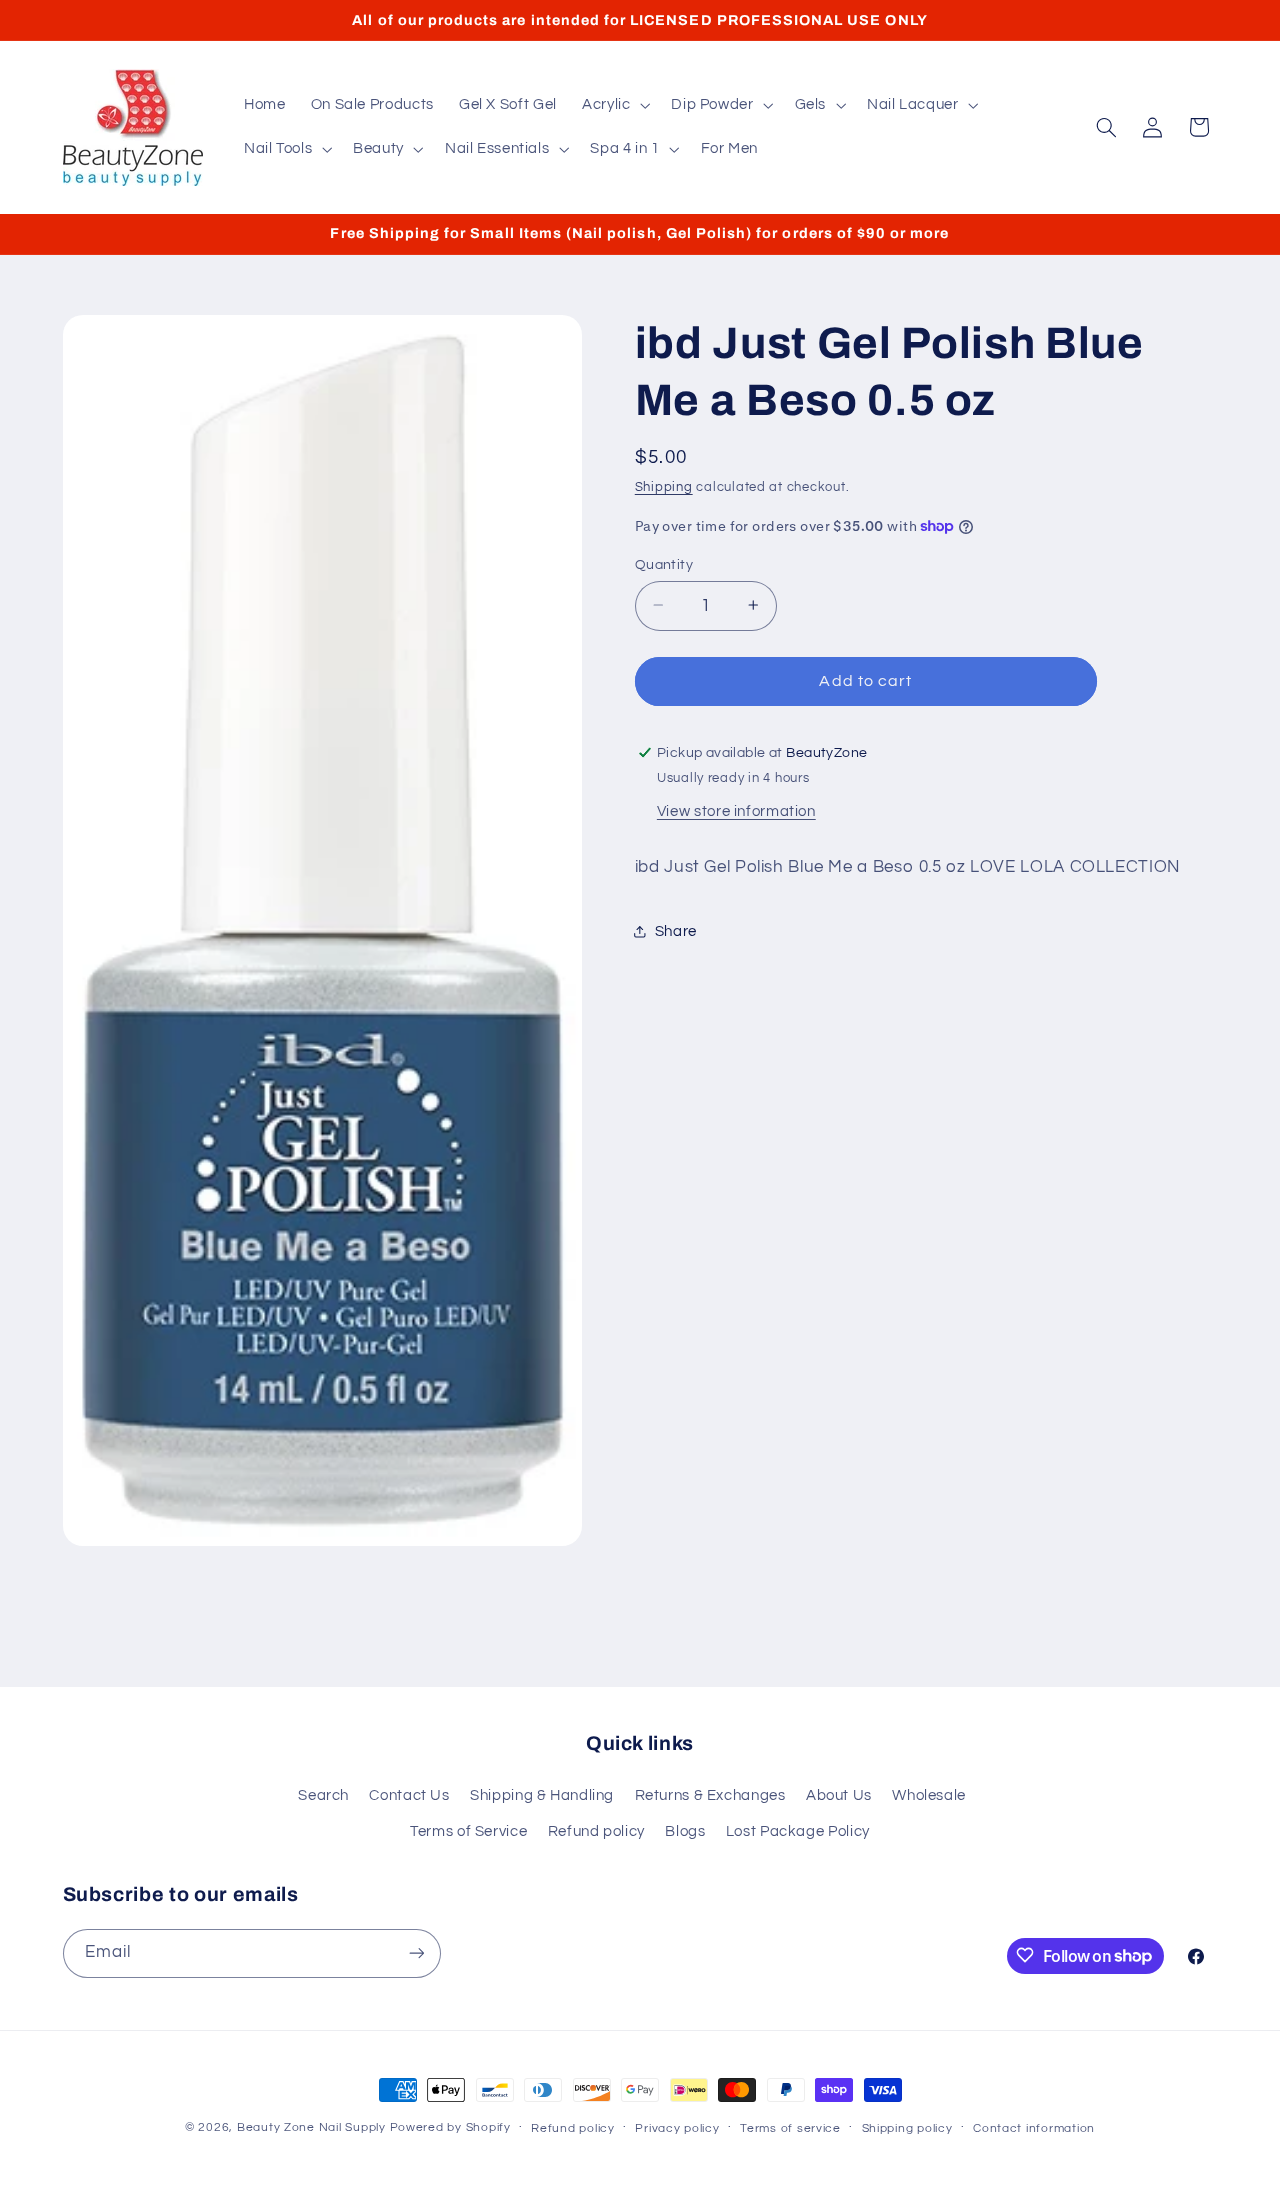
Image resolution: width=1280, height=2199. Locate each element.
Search (323, 1795)
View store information (736, 810)
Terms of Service (468, 1831)
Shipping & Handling (542, 1795)
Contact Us (409, 1795)
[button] (613, 105)
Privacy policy (677, 2128)
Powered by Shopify (450, 2127)
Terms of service (790, 2128)
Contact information (1034, 2128)
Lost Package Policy (798, 1831)
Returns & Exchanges (710, 1795)
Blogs (685, 1831)
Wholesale (929, 1795)
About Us (839, 1795)
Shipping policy (907, 2128)
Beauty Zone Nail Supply (311, 2127)
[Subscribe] (416, 1952)
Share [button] (676, 931)
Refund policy (596, 1831)
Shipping (664, 487)
